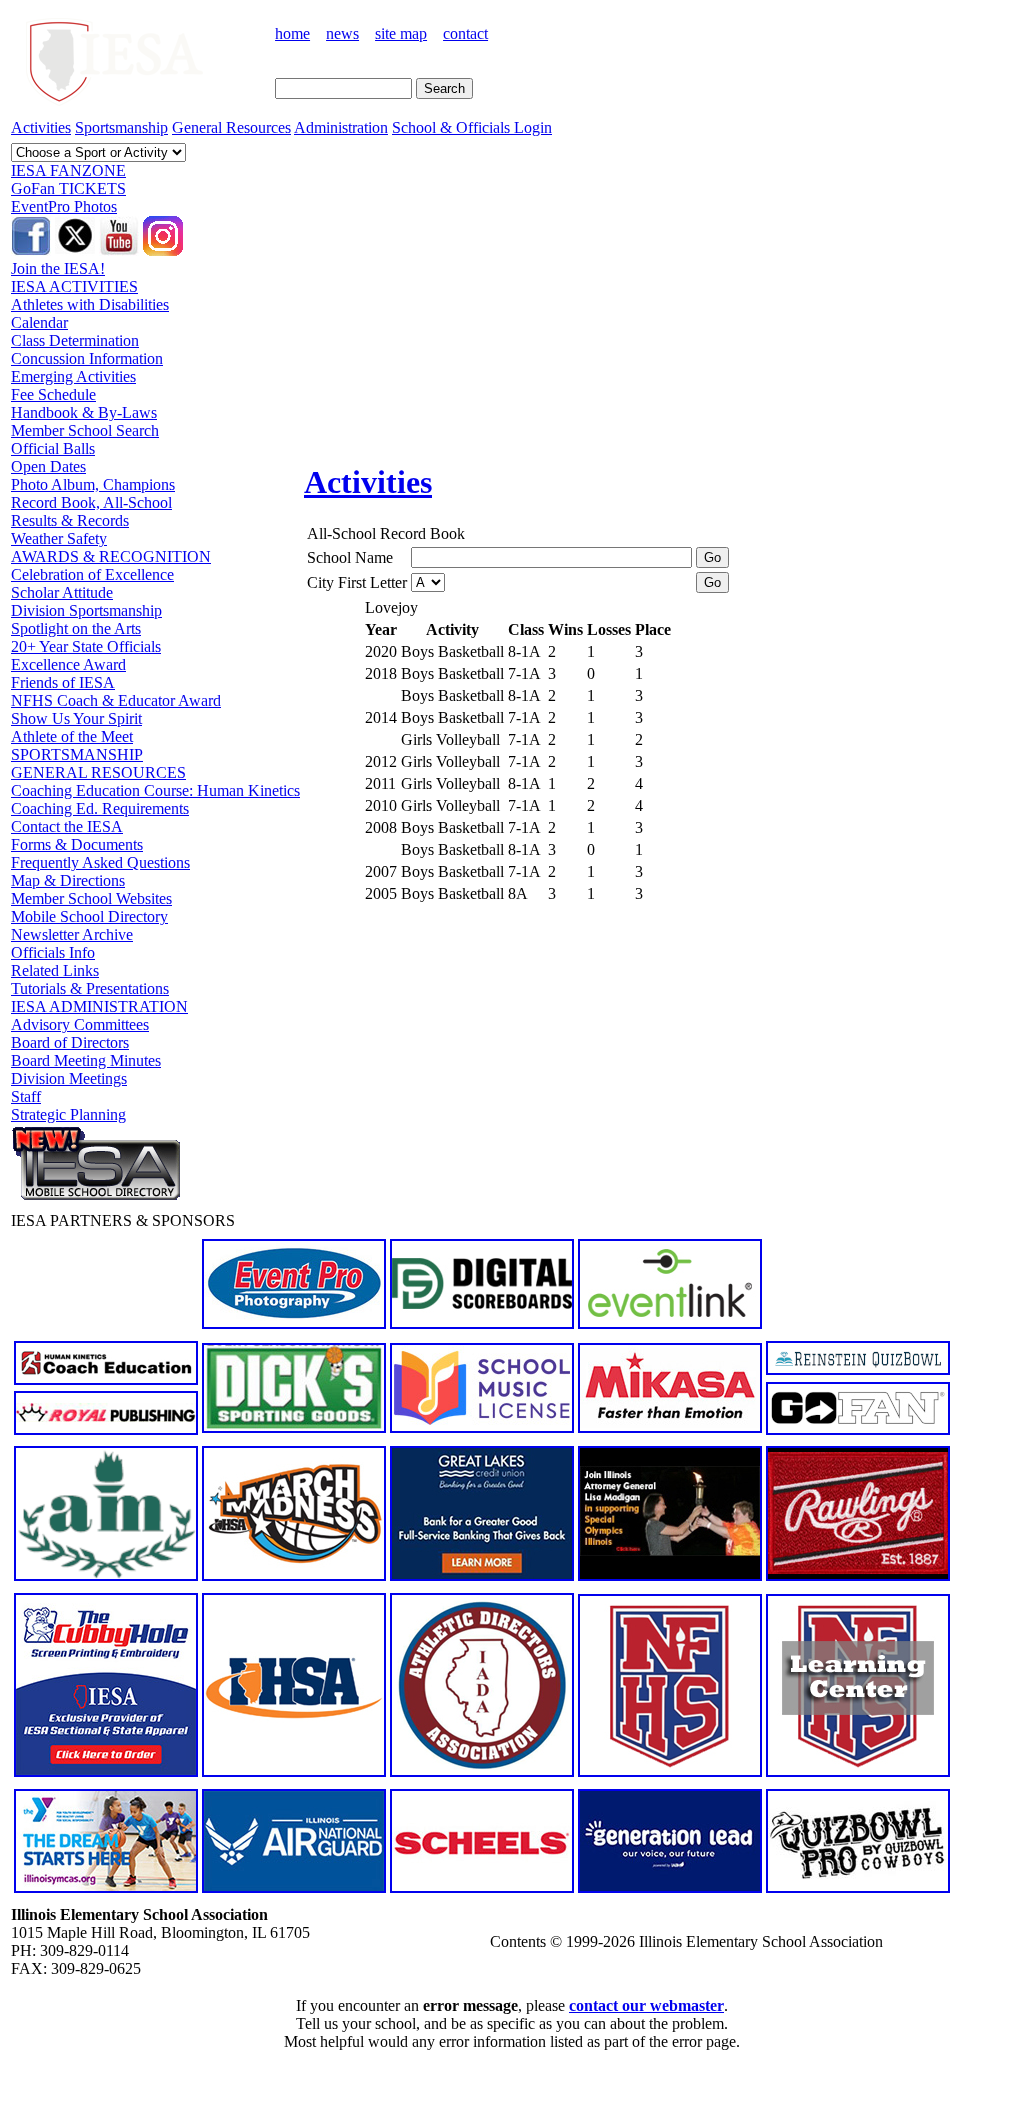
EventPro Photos (64, 206)
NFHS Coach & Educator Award (116, 700)
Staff (26, 1096)
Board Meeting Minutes (86, 1060)
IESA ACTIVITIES (74, 286)
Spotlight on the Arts (76, 628)
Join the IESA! (58, 268)
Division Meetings (69, 1078)
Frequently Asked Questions (100, 862)
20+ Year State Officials (86, 646)
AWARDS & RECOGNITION (111, 556)
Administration (341, 127)
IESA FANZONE (68, 170)
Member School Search (85, 430)
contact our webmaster (646, 2005)
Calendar (39, 322)
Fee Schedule (53, 394)
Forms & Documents (77, 844)
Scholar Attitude (62, 592)
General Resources (231, 127)
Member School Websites (91, 898)
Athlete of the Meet (72, 736)
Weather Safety (59, 538)
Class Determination (75, 340)
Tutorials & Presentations (90, 988)
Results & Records (70, 520)
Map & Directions (68, 880)
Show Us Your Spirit (76, 718)
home (292, 33)
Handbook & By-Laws (84, 412)
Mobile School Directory (89, 916)
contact (465, 33)
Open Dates (48, 466)
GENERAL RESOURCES (98, 772)
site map (401, 33)
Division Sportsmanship (86, 610)
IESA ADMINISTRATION (99, 1006)
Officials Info (53, 952)
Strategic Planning (68, 1114)
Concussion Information (87, 358)
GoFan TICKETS (68, 188)
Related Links (55, 970)
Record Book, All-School (91, 502)
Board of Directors (70, 1042)
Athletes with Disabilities (90, 304)
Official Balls (53, 448)
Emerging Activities (73, 376)
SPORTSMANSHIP (77, 754)
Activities (41, 127)
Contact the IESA (67, 826)
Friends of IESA (63, 682)
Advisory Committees (80, 1024)
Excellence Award (68, 664)
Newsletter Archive (72, 934)
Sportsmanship (121, 127)
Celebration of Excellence (92, 574)
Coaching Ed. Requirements (100, 808)
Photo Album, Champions (93, 484)
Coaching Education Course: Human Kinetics (155, 790)
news (342, 33)
